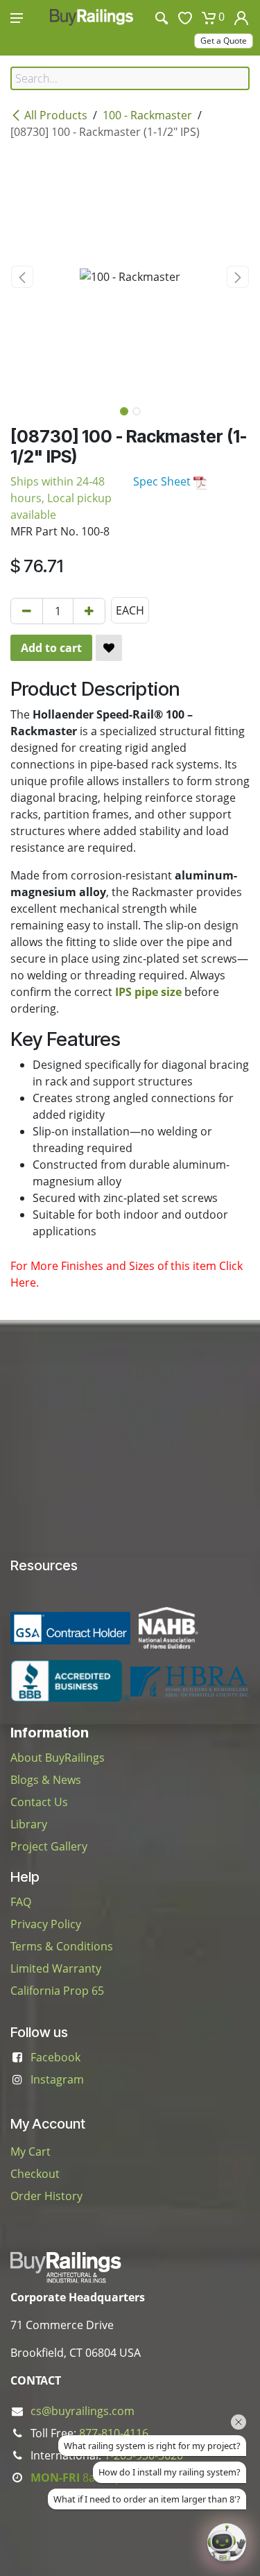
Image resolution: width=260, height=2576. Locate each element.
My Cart (31, 2152)
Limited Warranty (56, 1968)
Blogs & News (46, 1780)
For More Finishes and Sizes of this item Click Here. (127, 1274)
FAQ (21, 1902)
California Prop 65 (57, 1991)
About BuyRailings (58, 1758)
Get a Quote (224, 41)
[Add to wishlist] (109, 648)
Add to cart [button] (51, 648)
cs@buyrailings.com (83, 2411)
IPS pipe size (148, 992)
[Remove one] (27, 611)
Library (29, 1824)
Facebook (55, 2057)
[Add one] (89, 611)
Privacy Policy (46, 1924)
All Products (56, 115)
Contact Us (39, 1802)
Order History (46, 2196)
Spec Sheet (163, 481)
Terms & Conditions (62, 1946)
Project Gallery (49, 1846)
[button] (23, 277)
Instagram (57, 2079)
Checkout (35, 2174)
